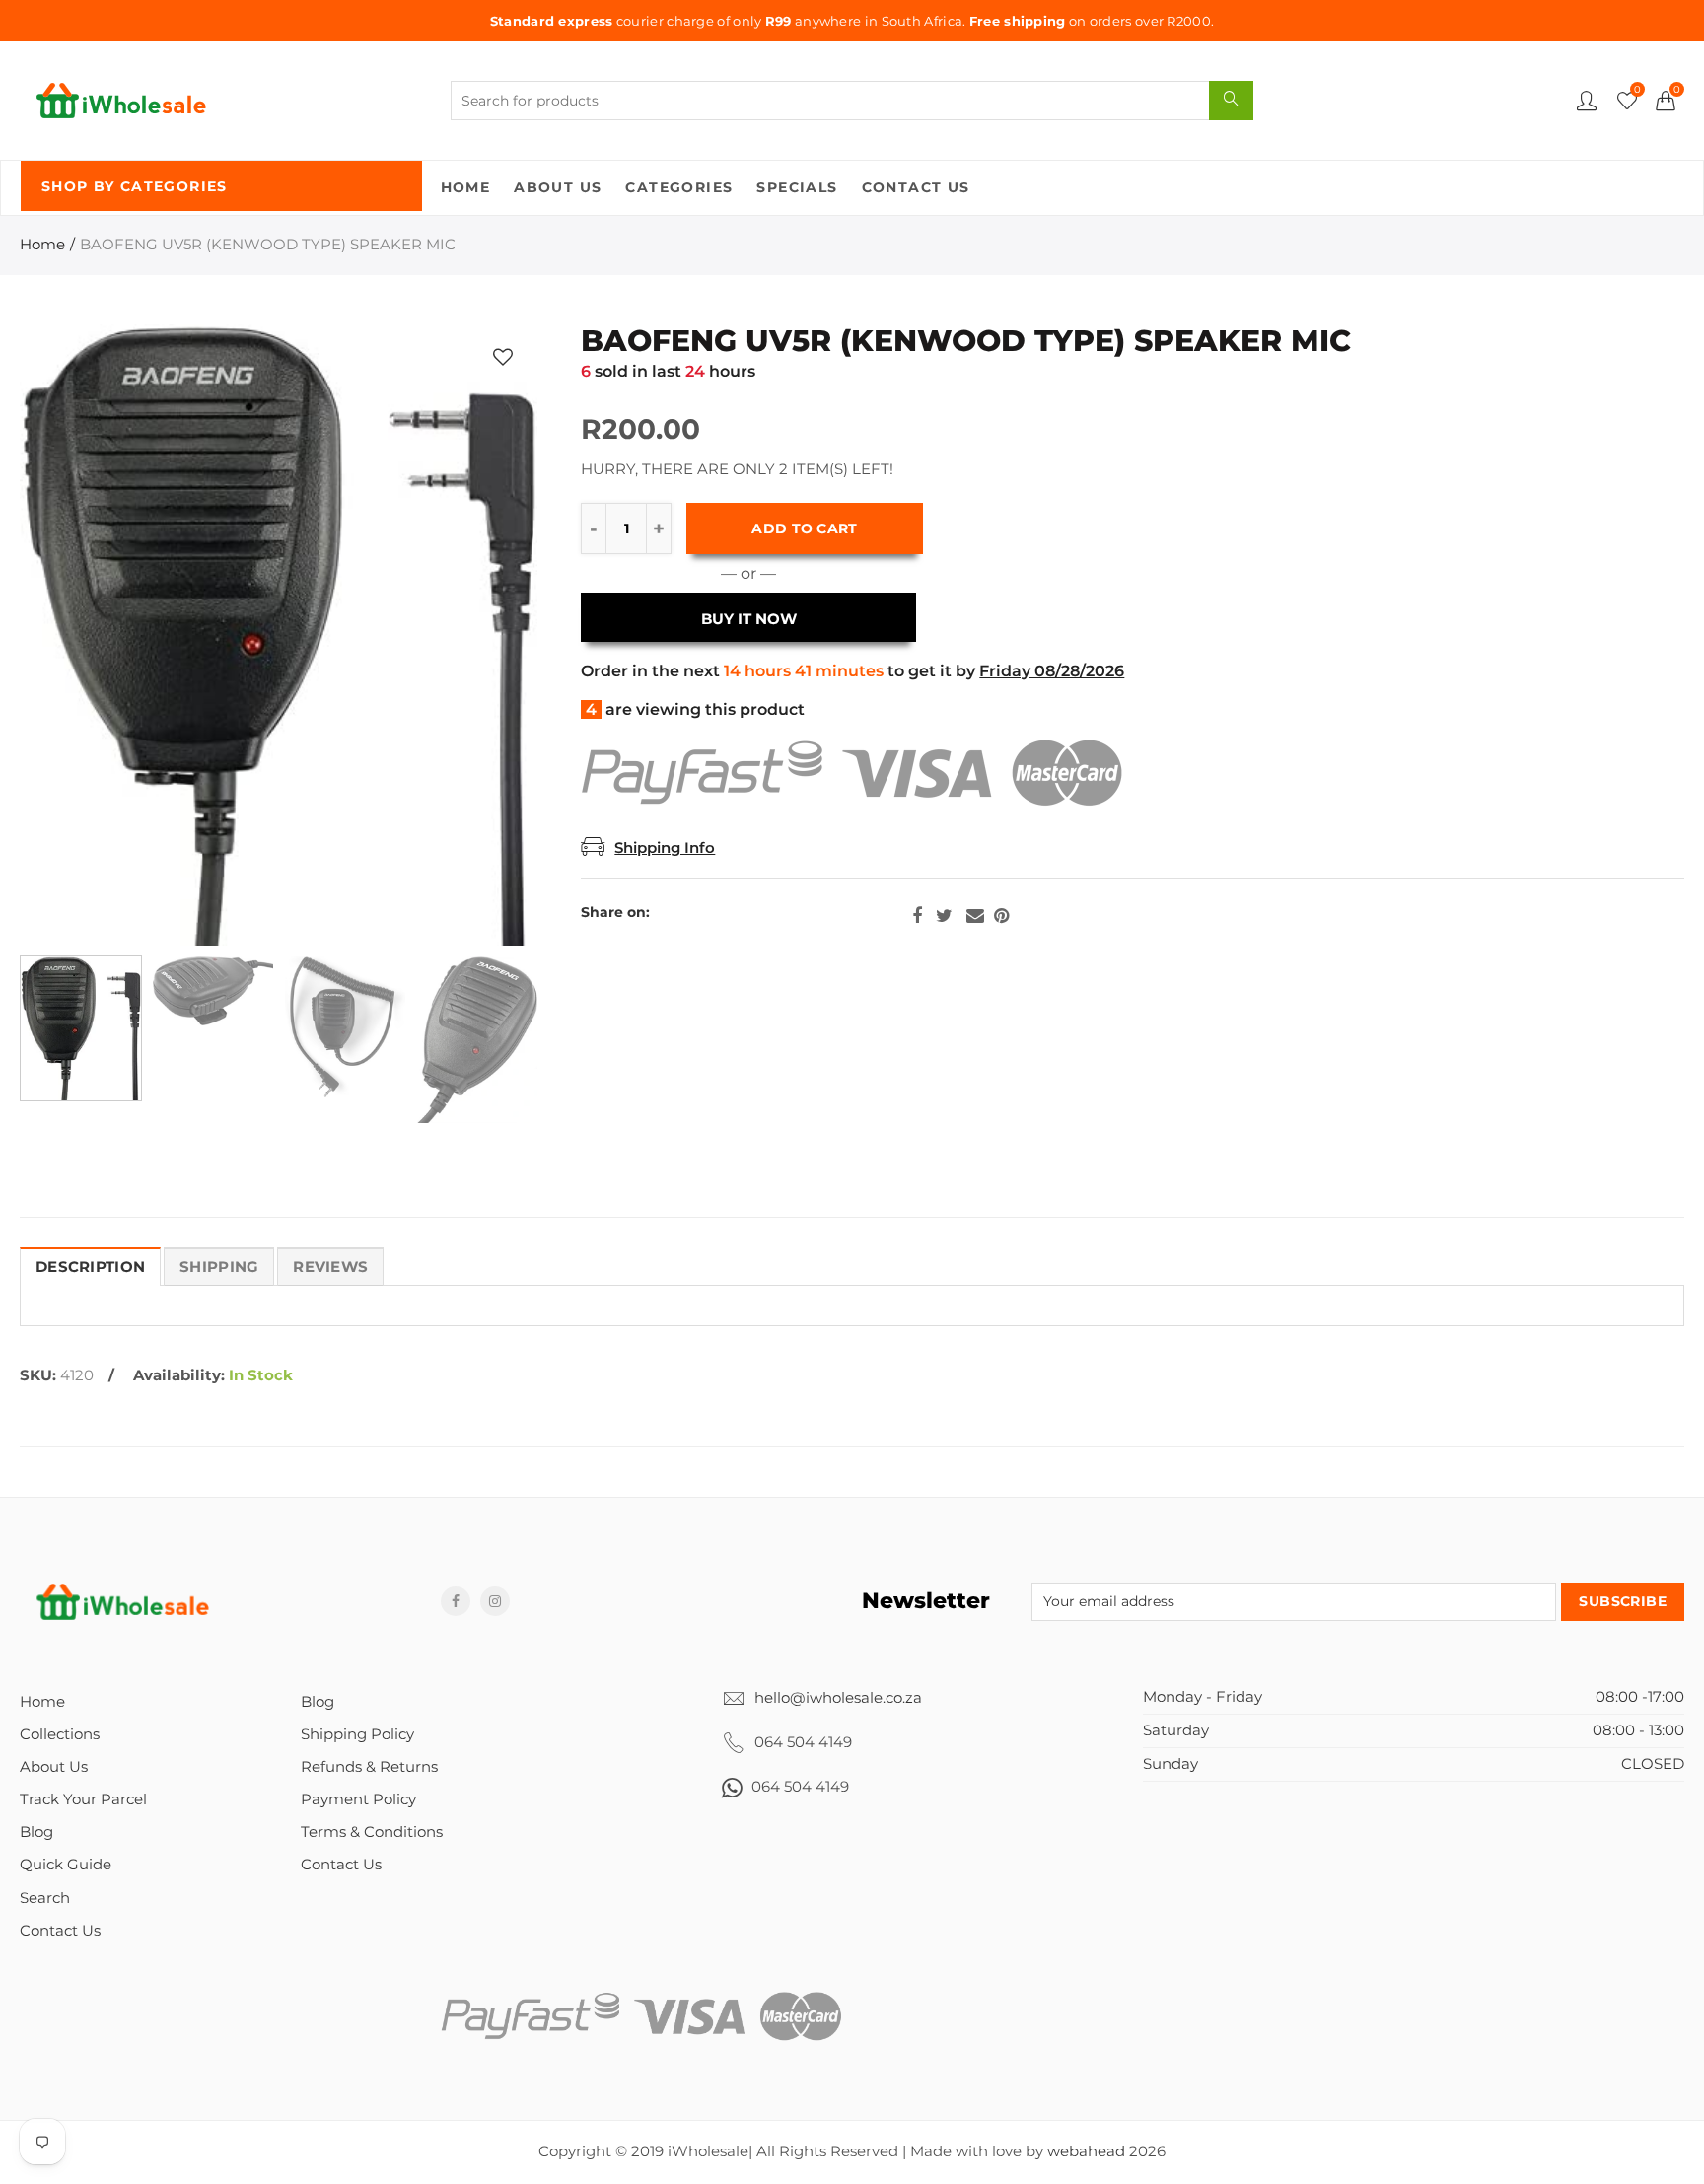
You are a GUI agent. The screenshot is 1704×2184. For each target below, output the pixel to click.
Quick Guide (66, 1865)
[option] (279, 635)
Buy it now (749, 619)
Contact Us (916, 187)
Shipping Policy (357, 1734)
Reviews (330, 1267)
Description (90, 1267)
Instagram (495, 1601)
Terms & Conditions (372, 1832)
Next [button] (485, 635)
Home (466, 187)
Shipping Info (665, 848)
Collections (60, 1734)
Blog (36, 1832)
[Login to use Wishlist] (503, 356)
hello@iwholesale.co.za (838, 1698)
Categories (679, 187)
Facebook (917, 916)
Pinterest (1001, 916)
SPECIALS (797, 187)
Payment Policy (358, 1799)
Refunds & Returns (369, 1767)
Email (975, 916)
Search (45, 1898)
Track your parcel (83, 1799)
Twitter (944, 916)
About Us (558, 187)
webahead (1086, 2151)
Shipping (219, 1267)
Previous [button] (72, 635)
